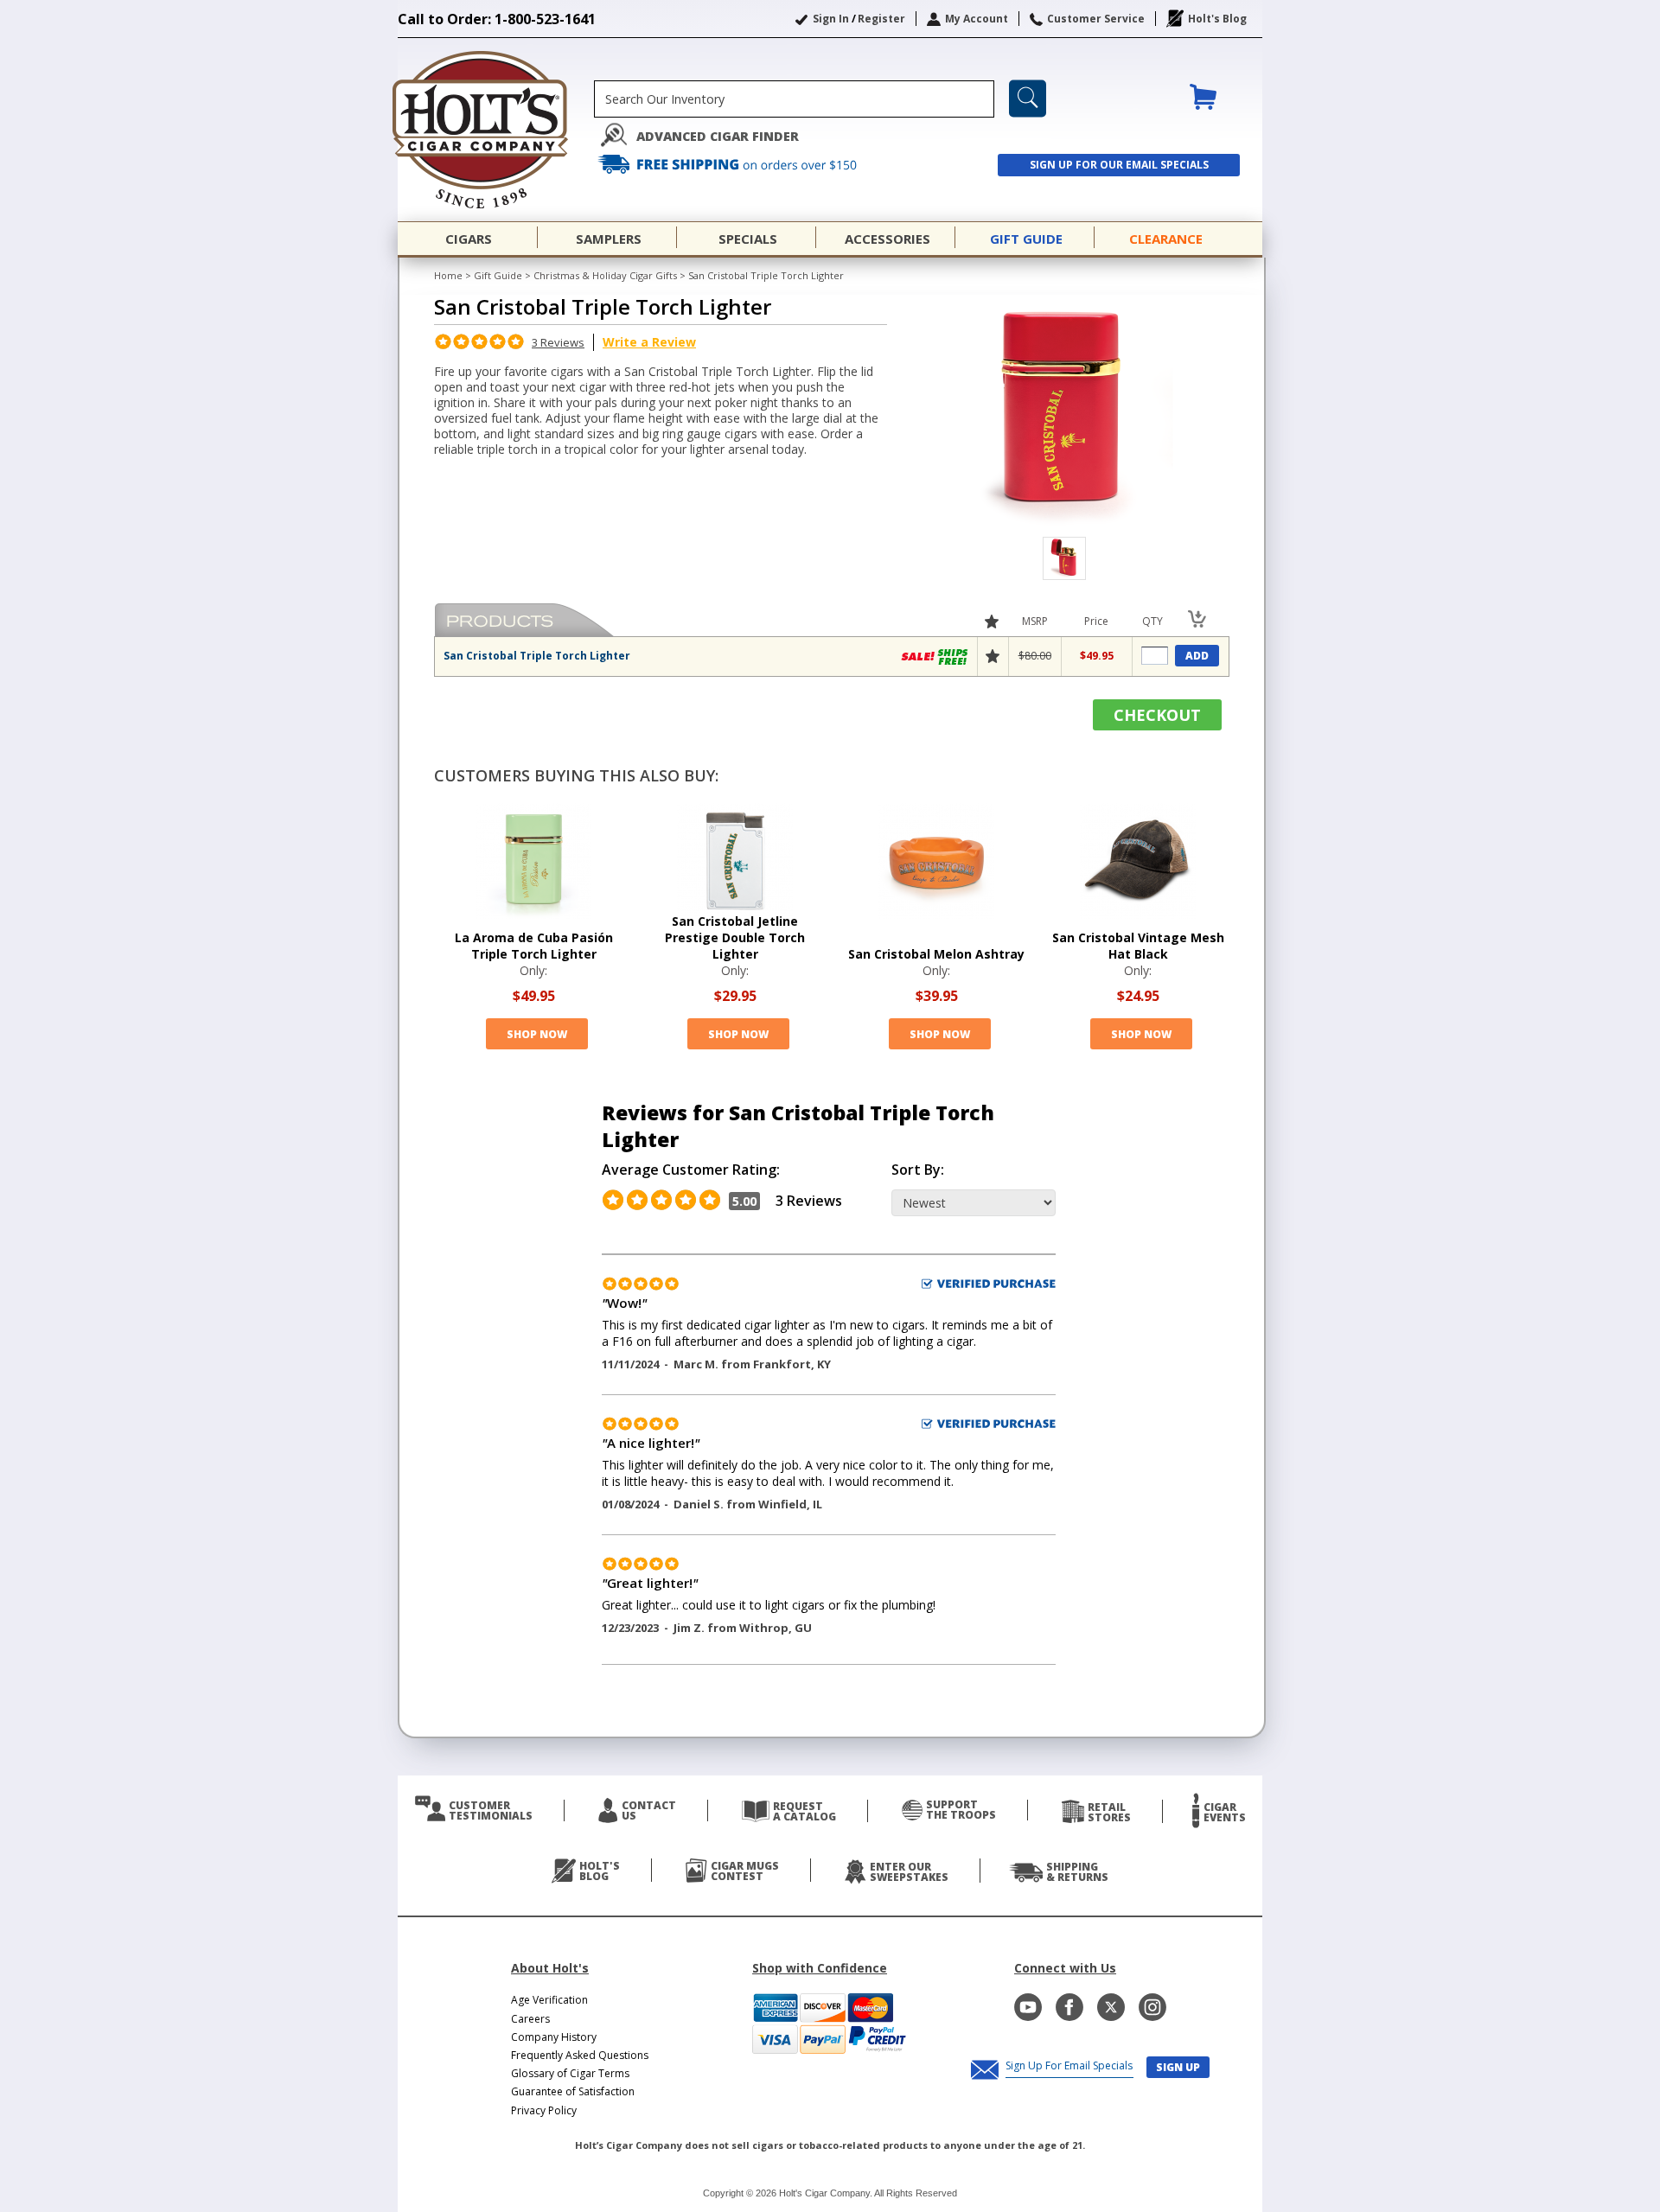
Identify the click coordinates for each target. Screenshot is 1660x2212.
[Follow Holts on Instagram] (1152, 2007)
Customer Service (1096, 19)
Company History (554, 2037)
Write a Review (649, 342)
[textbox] (794, 99)
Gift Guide (498, 275)
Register (881, 19)
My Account (977, 19)
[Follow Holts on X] (1111, 2007)
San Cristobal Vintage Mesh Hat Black (1138, 946)
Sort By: (918, 1170)
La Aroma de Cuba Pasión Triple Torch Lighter (534, 946)
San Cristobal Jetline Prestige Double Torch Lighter (735, 937)
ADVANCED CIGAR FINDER (718, 136)
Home (448, 275)
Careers (530, 2019)
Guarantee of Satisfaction (573, 2091)
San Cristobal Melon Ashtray (936, 954)
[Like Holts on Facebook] (1069, 2007)
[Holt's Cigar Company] (496, 130)
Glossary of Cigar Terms (570, 2073)
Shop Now (537, 1034)
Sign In (831, 19)
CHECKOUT (1157, 715)
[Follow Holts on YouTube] (1028, 2007)
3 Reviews (558, 342)
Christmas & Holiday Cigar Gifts (605, 275)
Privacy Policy (544, 2110)
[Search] (1028, 99)
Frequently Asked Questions (580, 2055)
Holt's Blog (1217, 19)
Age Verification (549, 2000)
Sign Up (1178, 2067)
